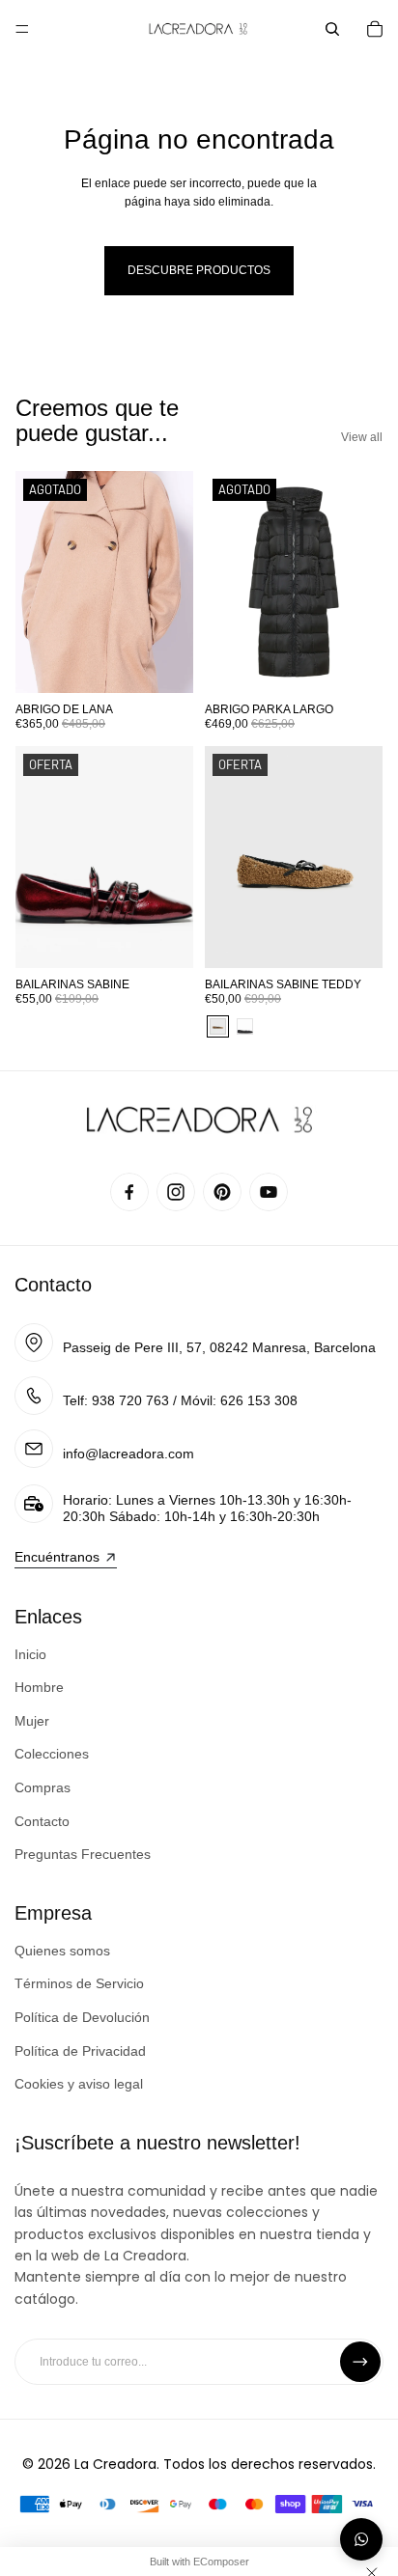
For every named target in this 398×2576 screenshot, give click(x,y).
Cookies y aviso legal (79, 2084)
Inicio (30, 1654)
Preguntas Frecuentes (83, 1854)
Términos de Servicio (79, 1983)
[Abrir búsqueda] (332, 29)
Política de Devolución (82, 2017)
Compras (43, 1787)
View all (362, 437)
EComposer (221, 2562)
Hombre (39, 1687)
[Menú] (22, 29)
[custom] (129, 1192)
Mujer (32, 1721)
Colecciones (52, 1754)
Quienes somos (62, 1951)
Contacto (53, 1285)
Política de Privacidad (80, 2051)
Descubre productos (199, 270)
